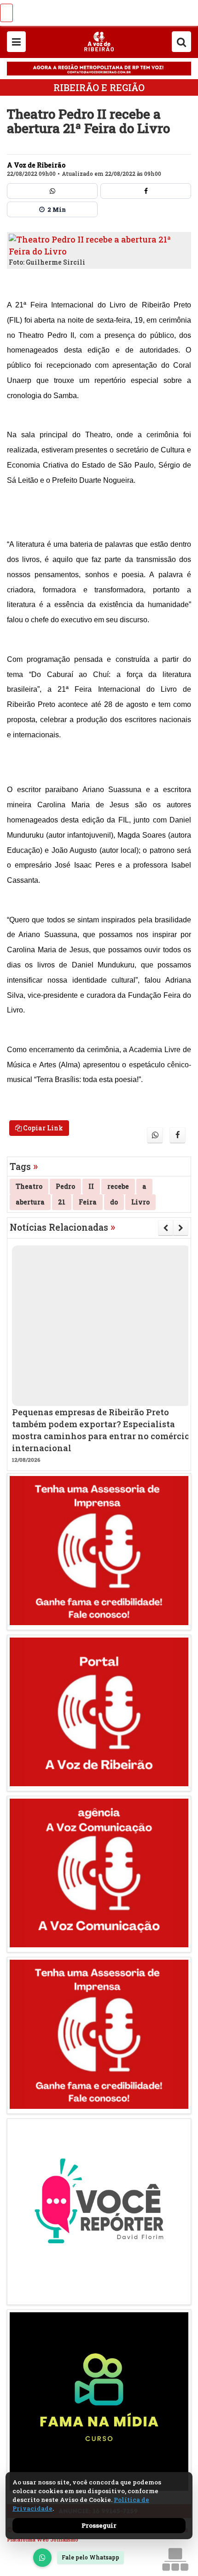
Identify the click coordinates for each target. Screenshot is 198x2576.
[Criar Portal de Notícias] (175, 2559)
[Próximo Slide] (181, 1228)
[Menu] (16, 42)
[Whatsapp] (52, 191)
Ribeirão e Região (99, 87)
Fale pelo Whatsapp (90, 2557)
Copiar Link (42, 1128)
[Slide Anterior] (166, 1228)
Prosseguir (99, 2525)
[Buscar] (181, 42)
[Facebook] (146, 191)
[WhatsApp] (42, 2558)
